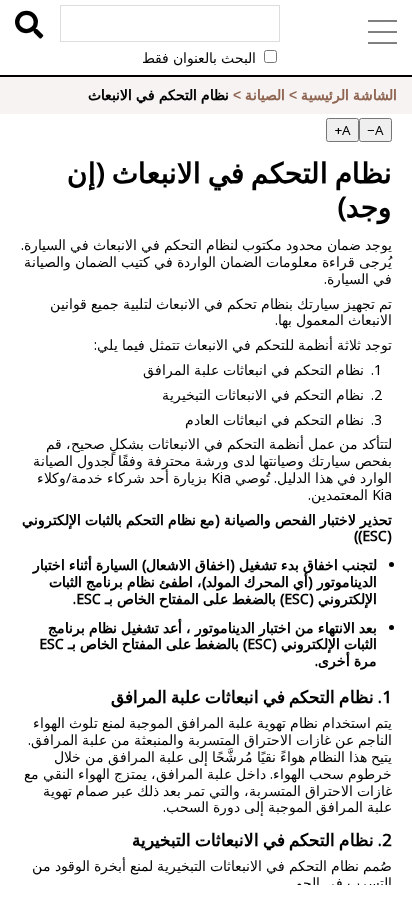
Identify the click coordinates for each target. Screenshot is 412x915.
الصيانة (265, 95)
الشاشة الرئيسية (349, 95)
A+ (342, 130)
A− (375, 130)
